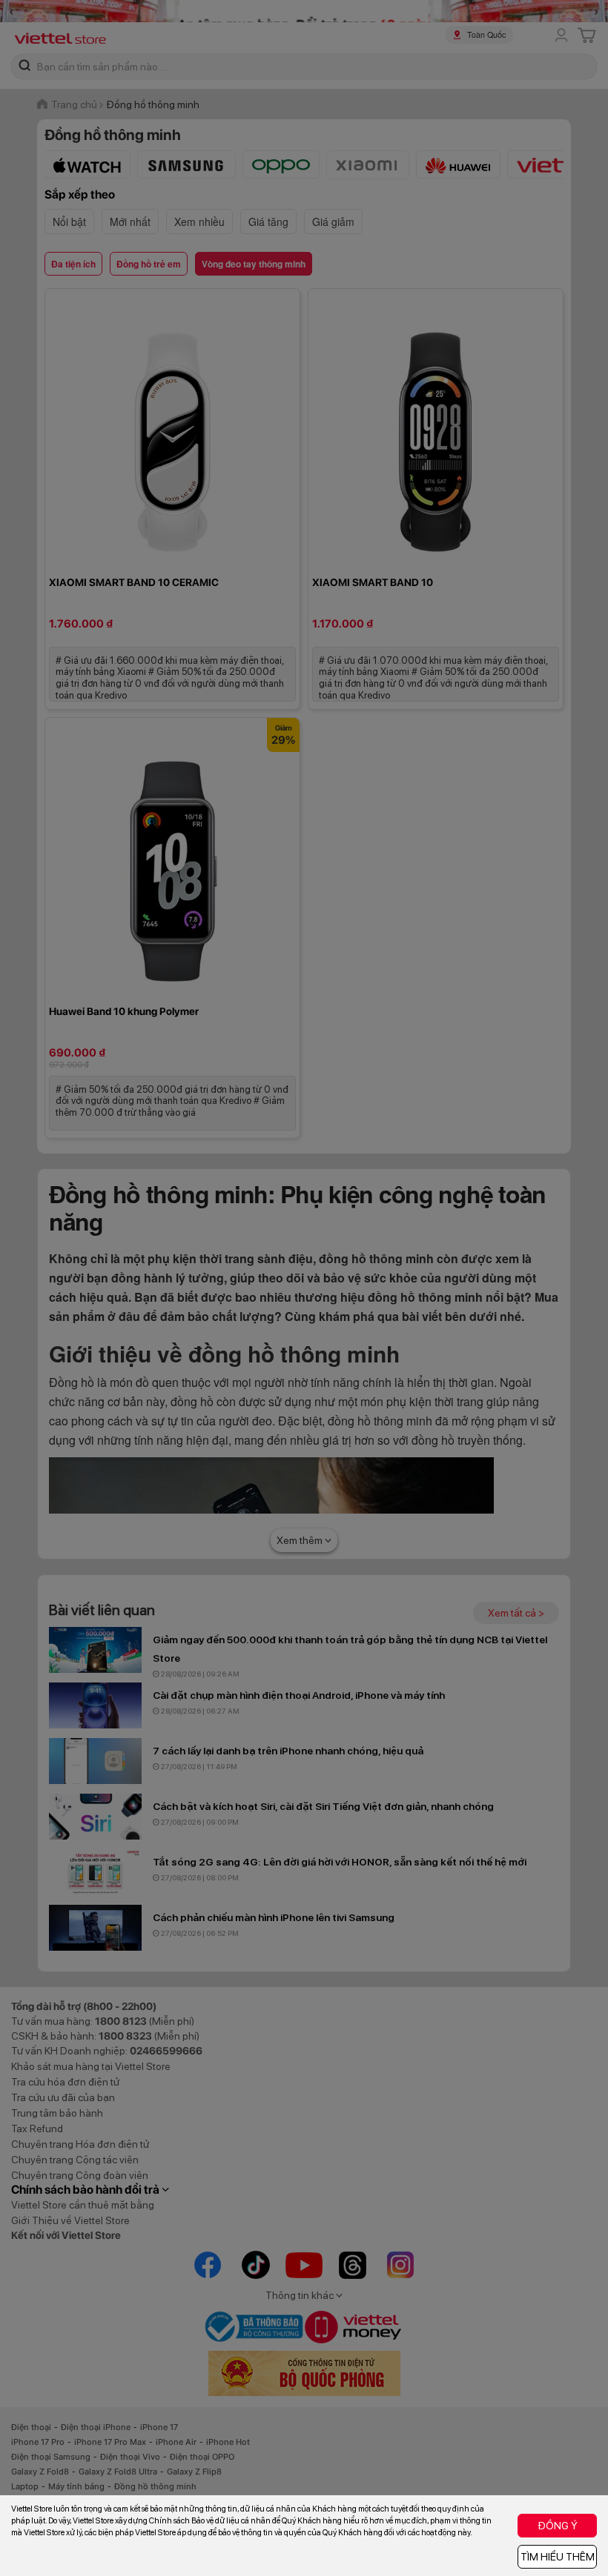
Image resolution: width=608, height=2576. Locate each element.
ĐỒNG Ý (558, 2526)
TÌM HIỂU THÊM (558, 2557)
